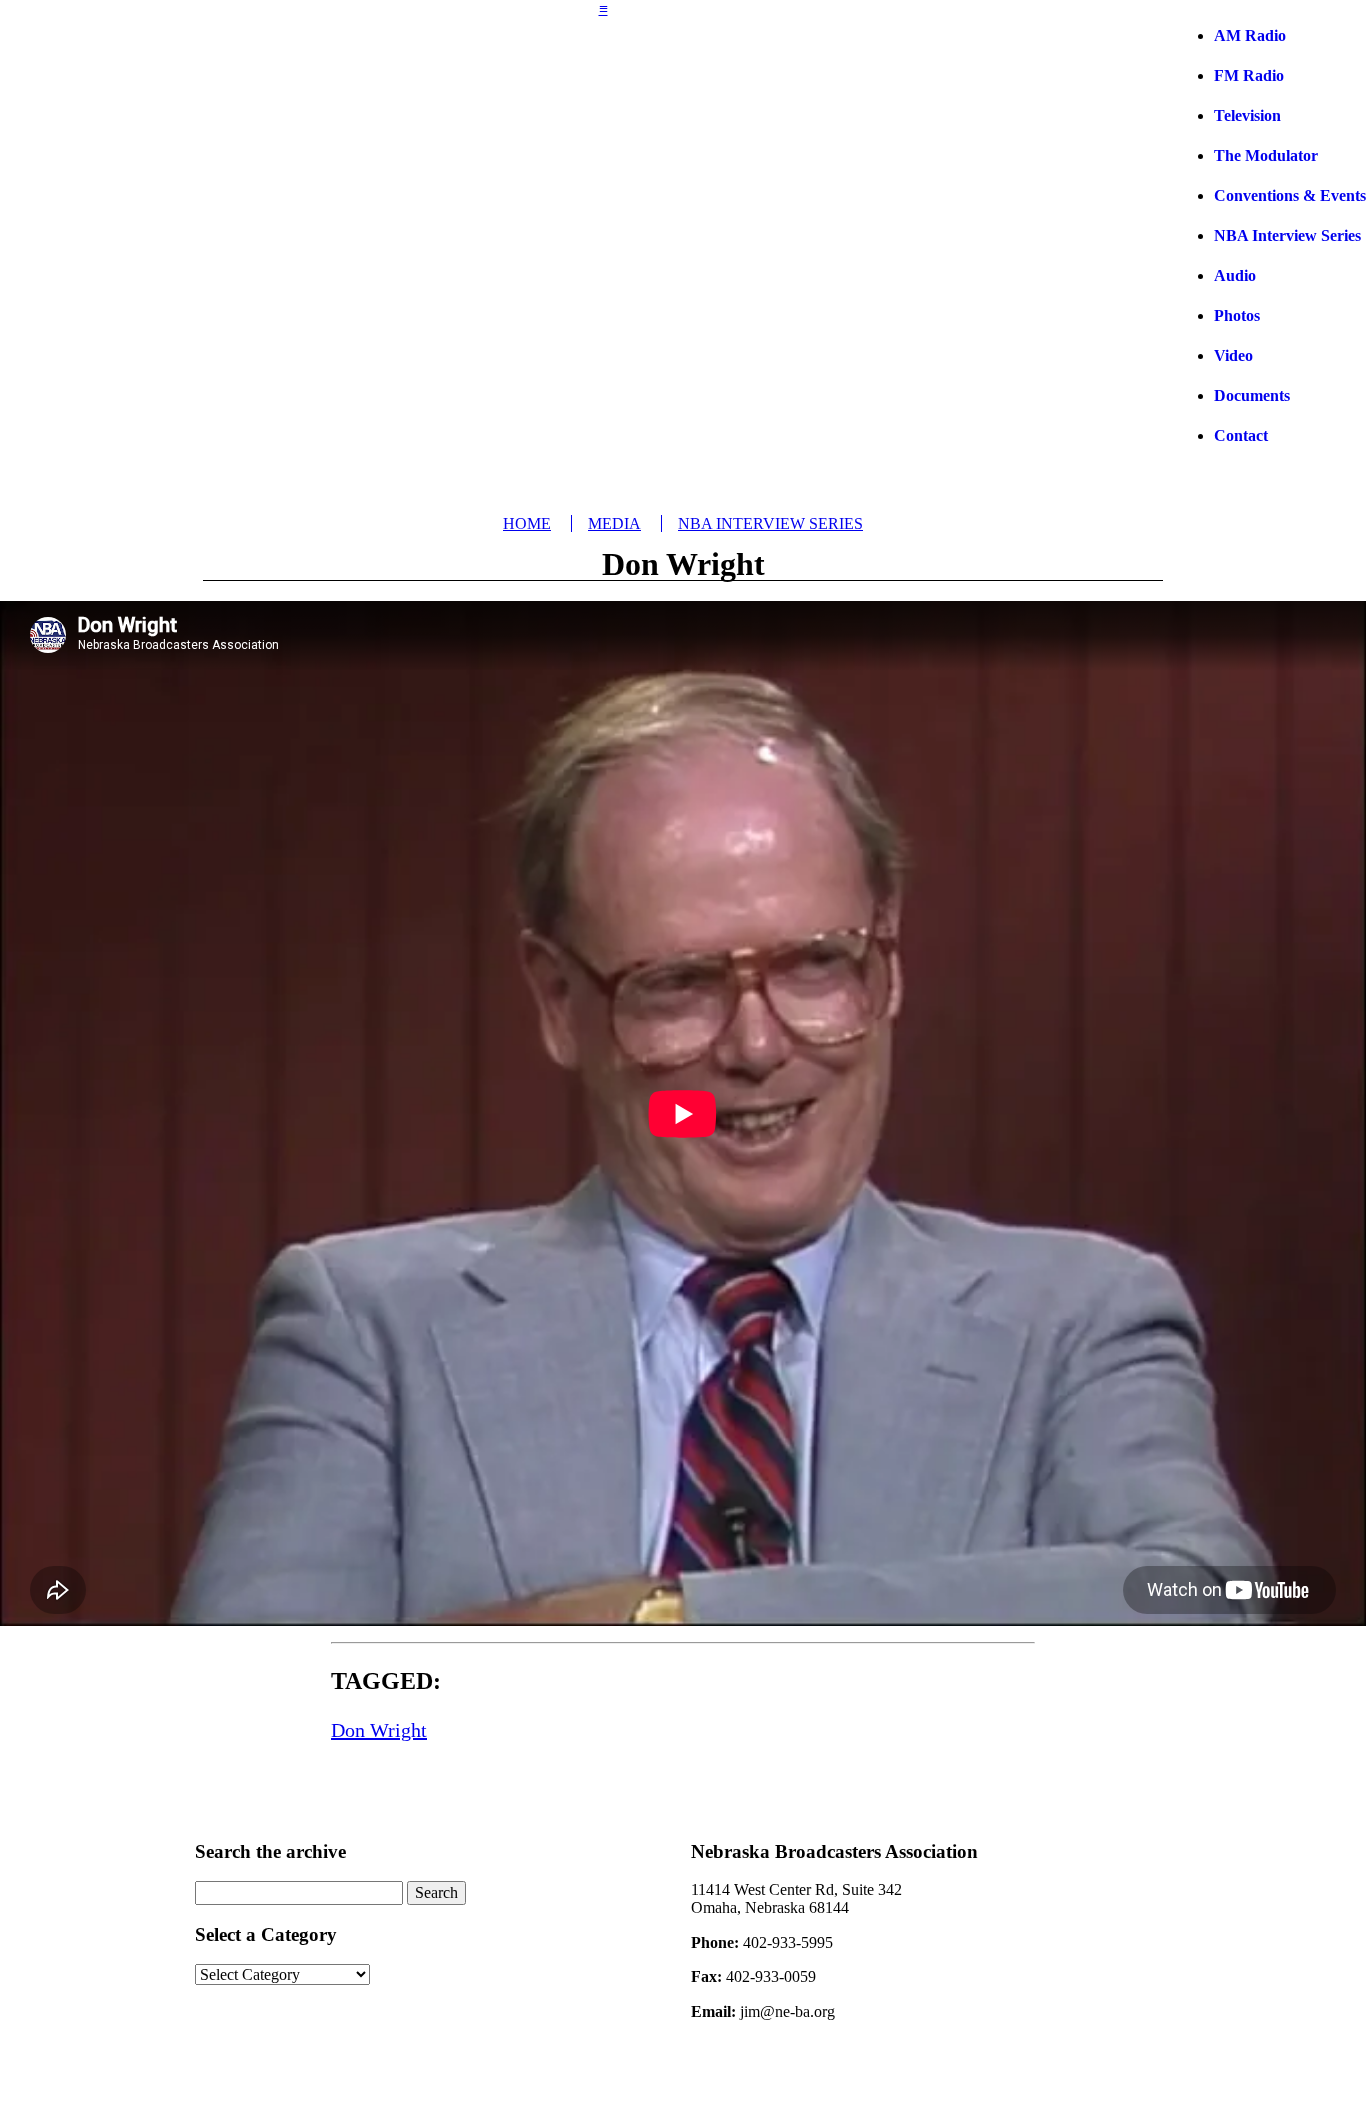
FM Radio (1249, 75)
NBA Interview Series (1287, 235)
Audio (1235, 275)
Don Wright (379, 1730)
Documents (1252, 395)
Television (1247, 115)
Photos (1237, 315)
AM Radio (1250, 35)
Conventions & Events (1290, 195)
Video (1233, 355)
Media (614, 523)
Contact (1241, 435)
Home (527, 523)
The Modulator (1266, 155)
